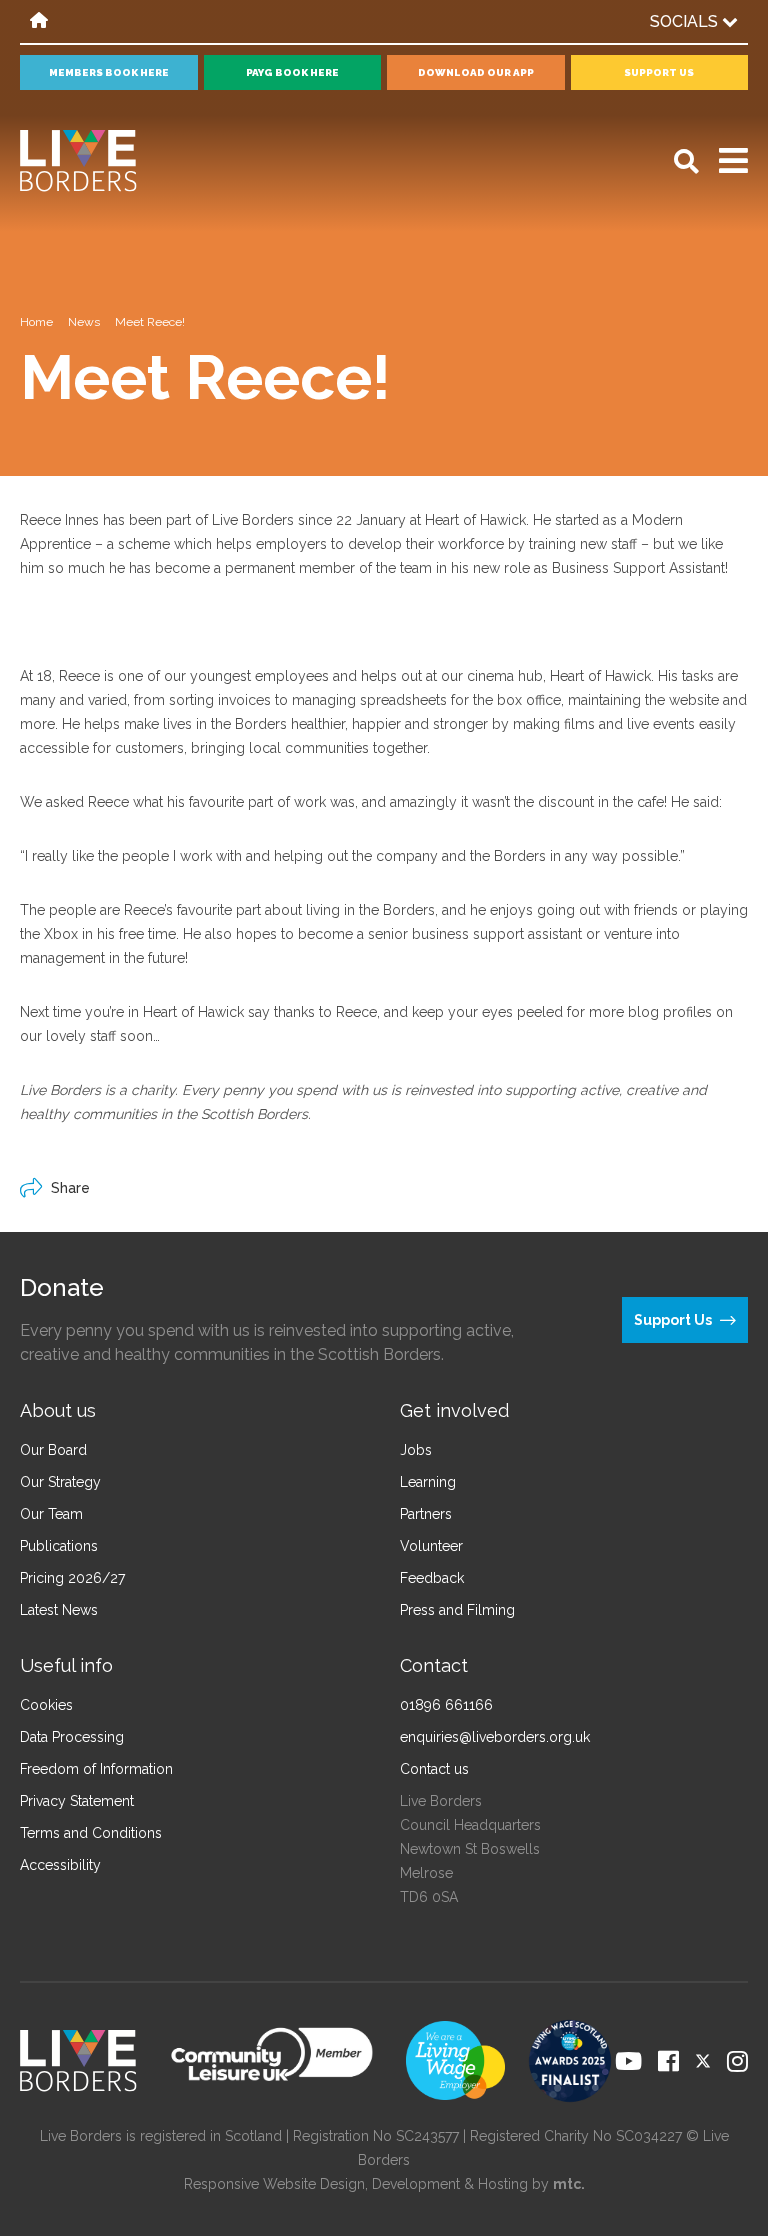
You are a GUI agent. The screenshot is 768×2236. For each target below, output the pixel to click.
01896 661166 (446, 1705)
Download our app (476, 72)
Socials (686, 21)
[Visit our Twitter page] (703, 2061)
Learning (428, 1482)
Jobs (416, 1450)
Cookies (46, 1705)
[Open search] (686, 161)
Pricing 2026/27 (72, 1578)
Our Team (51, 1514)
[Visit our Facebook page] (668, 2061)
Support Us (659, 72)
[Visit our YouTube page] (628, 2061)
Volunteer (431, 1546)
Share (70, 1188)
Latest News (59, 1610)
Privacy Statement (77, 1801)
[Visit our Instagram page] (737, 2061)
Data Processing (72, 1737)
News (84, 322)
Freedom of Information (96, 1769)
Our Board (53, 1450)
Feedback (432, 1578)
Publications (59, 1546)
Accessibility (60, 1865)
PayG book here (292, 72)
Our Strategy (60, 1482)
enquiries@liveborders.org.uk (495, 1737)
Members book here (109, 72)
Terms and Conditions (91, 1833)
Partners (426, 1514)
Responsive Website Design (274, 2184)
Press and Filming (457, 1610)
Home (36, 322)
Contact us (434, 1769)
